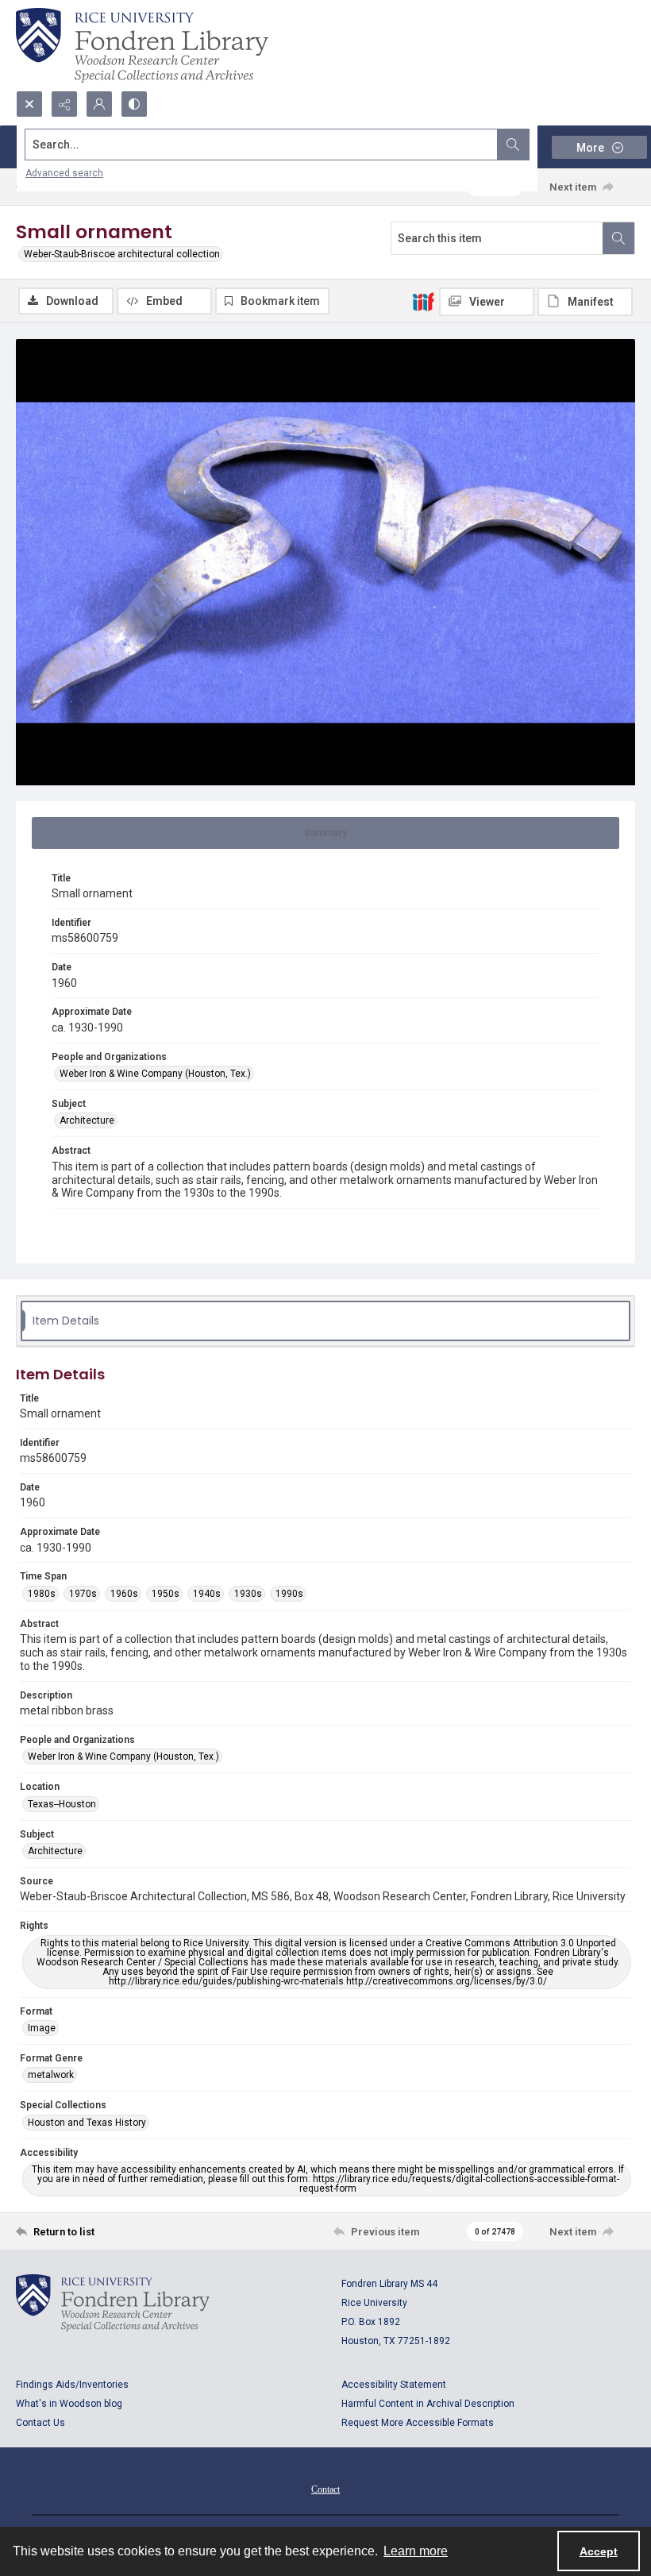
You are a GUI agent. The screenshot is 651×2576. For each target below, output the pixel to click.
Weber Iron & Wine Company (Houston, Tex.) (155, 1074)
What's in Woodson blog (69, 2404)
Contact (325, 2489)
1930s (248, 1594)
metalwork (51, 2075)
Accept (599, 2551)
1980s (42, 1594)
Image (42, 2028)
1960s (124, 1594)
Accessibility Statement (394, 2385)
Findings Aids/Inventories (72, 2385)
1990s (289, 1594)
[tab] (325, 833)
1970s (83, 1594)
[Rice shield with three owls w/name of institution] (142, 45)
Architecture (87, 1120)
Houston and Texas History (87, 2123)
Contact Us (40, 2423)
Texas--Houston (62, 1804)
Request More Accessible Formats (418, 2423)
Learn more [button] (416, 2551)
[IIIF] (423, 301)
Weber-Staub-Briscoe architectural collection (122, 254)
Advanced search (64, 173)
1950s (166, 1594)
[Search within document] (618, 238)
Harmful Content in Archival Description (428, 2404)
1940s (207, 1594)
